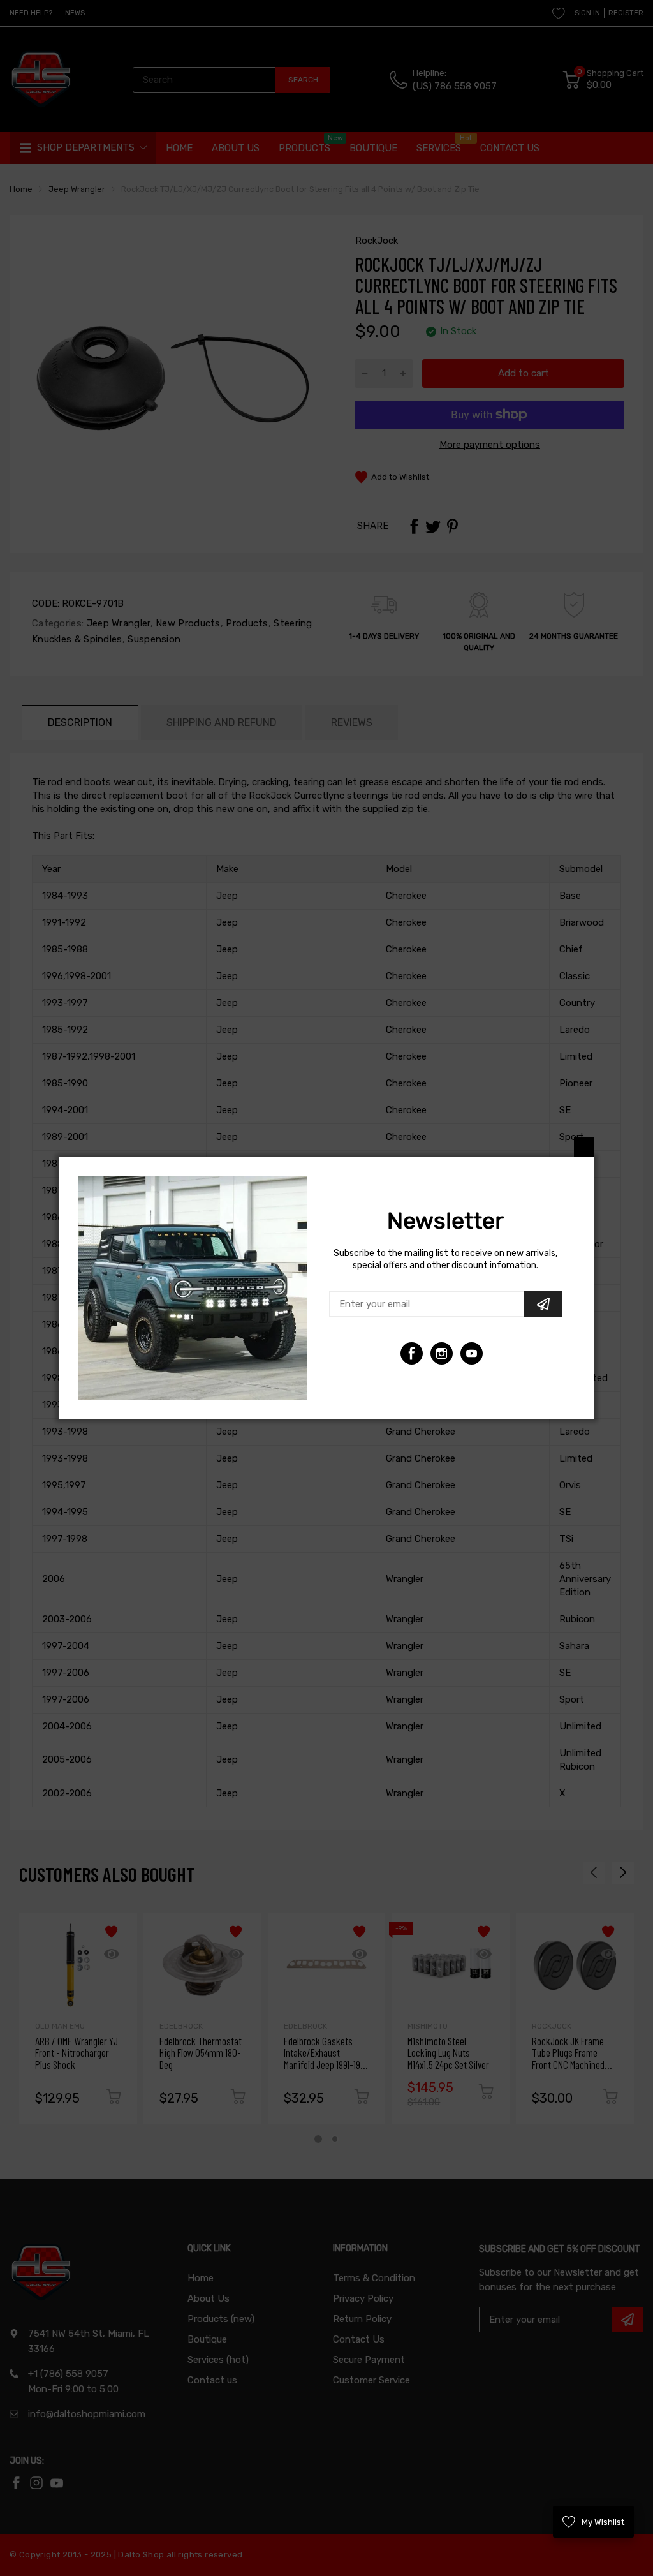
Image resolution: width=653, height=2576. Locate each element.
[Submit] (543, 1304)
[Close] (584, 1147)
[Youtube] (442, 1353)
